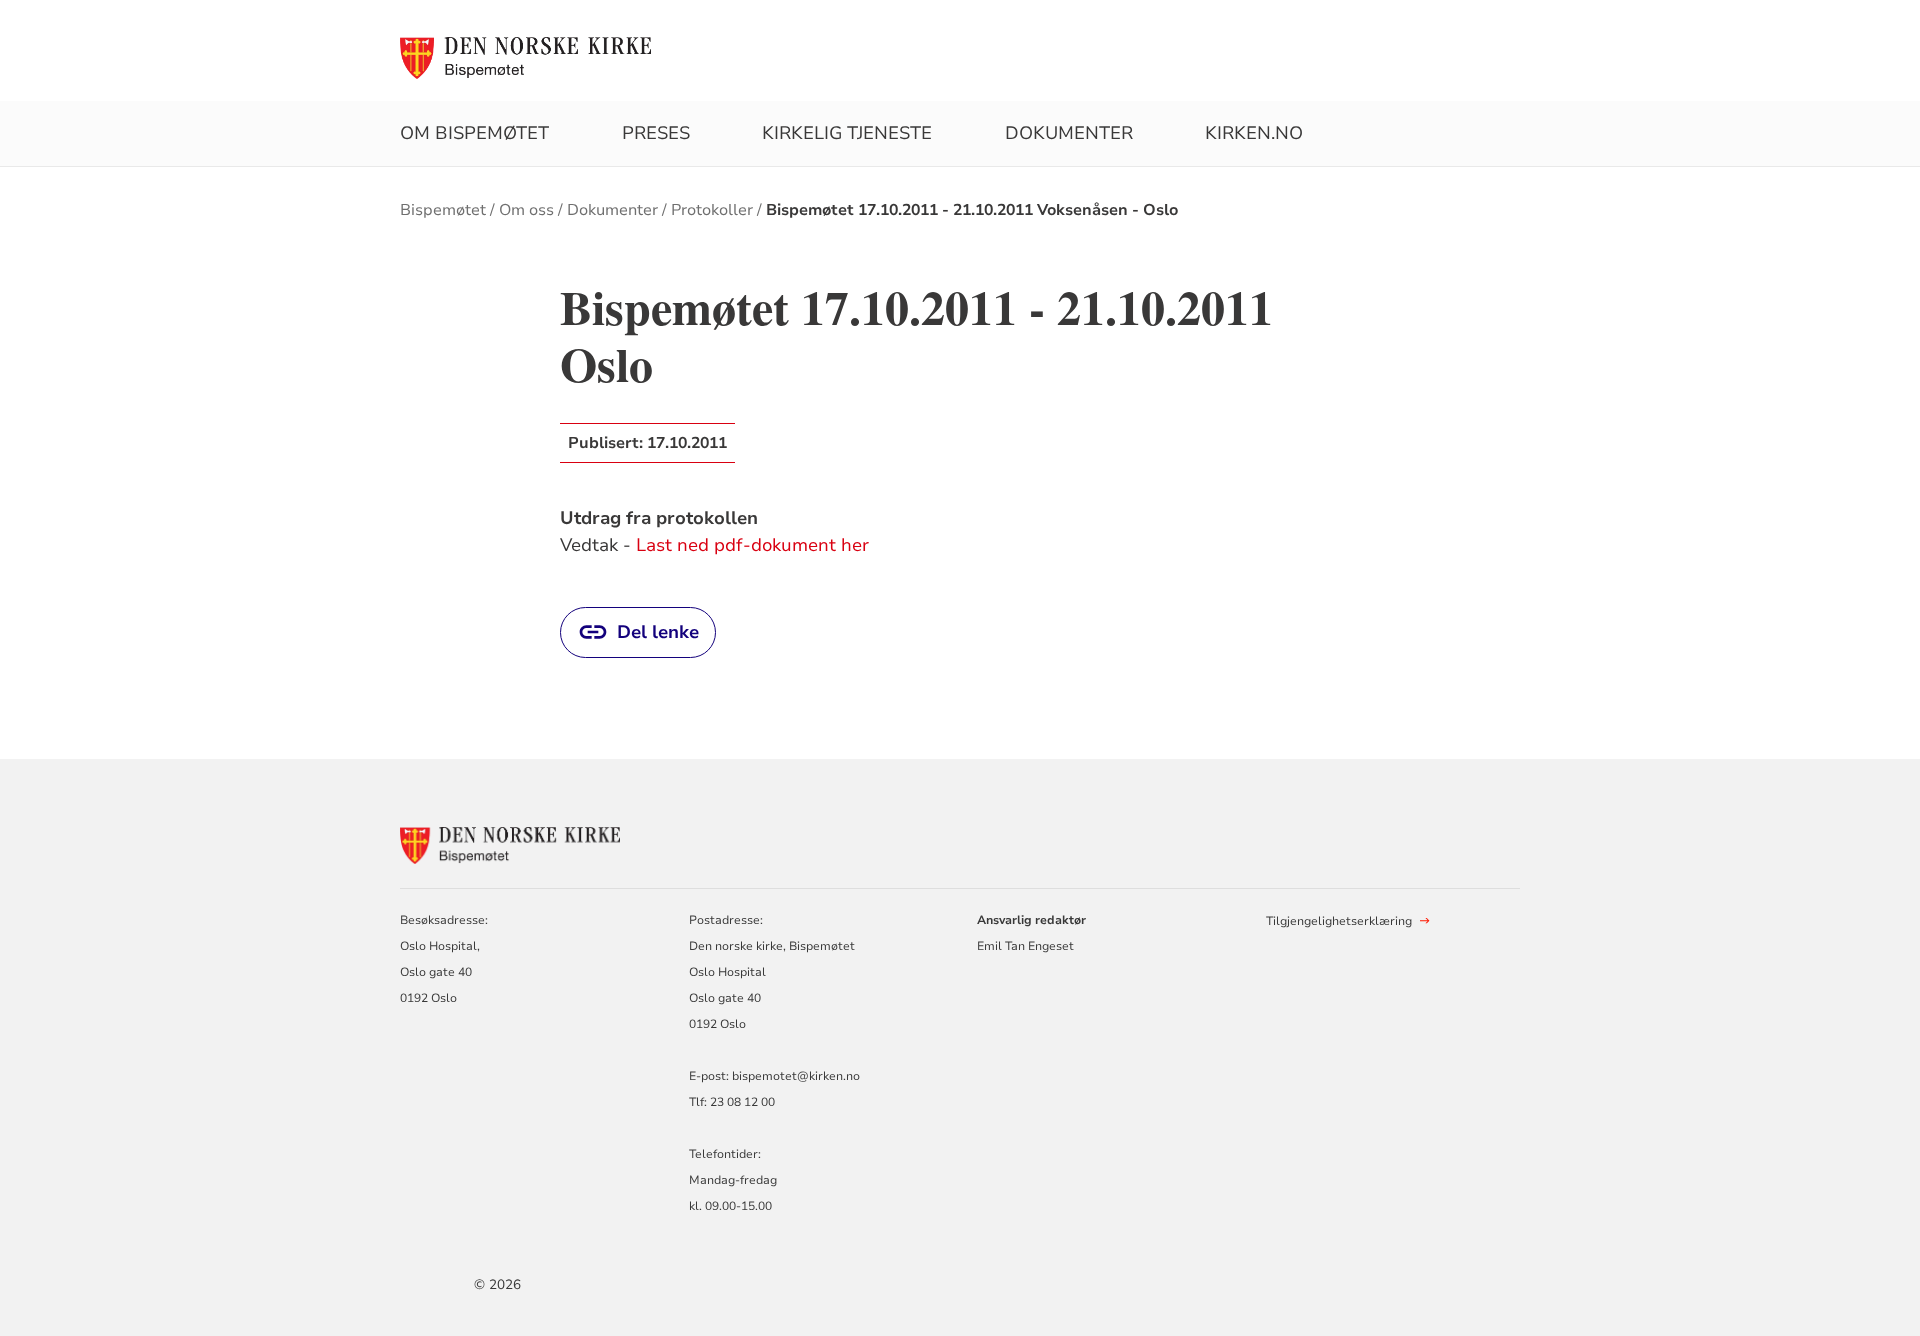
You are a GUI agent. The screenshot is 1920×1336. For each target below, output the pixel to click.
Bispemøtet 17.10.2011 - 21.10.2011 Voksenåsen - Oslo (972, 210)
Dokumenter (1069, 133)
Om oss (526, 210)
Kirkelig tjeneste (847, 133)
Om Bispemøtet (474, 133)
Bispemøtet (443, 210)
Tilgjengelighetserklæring (1339, 921)
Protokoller (712, 210)
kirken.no (1254, 133)
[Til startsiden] (525, 57)
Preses (656, 133)
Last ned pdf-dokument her (752, 545)
